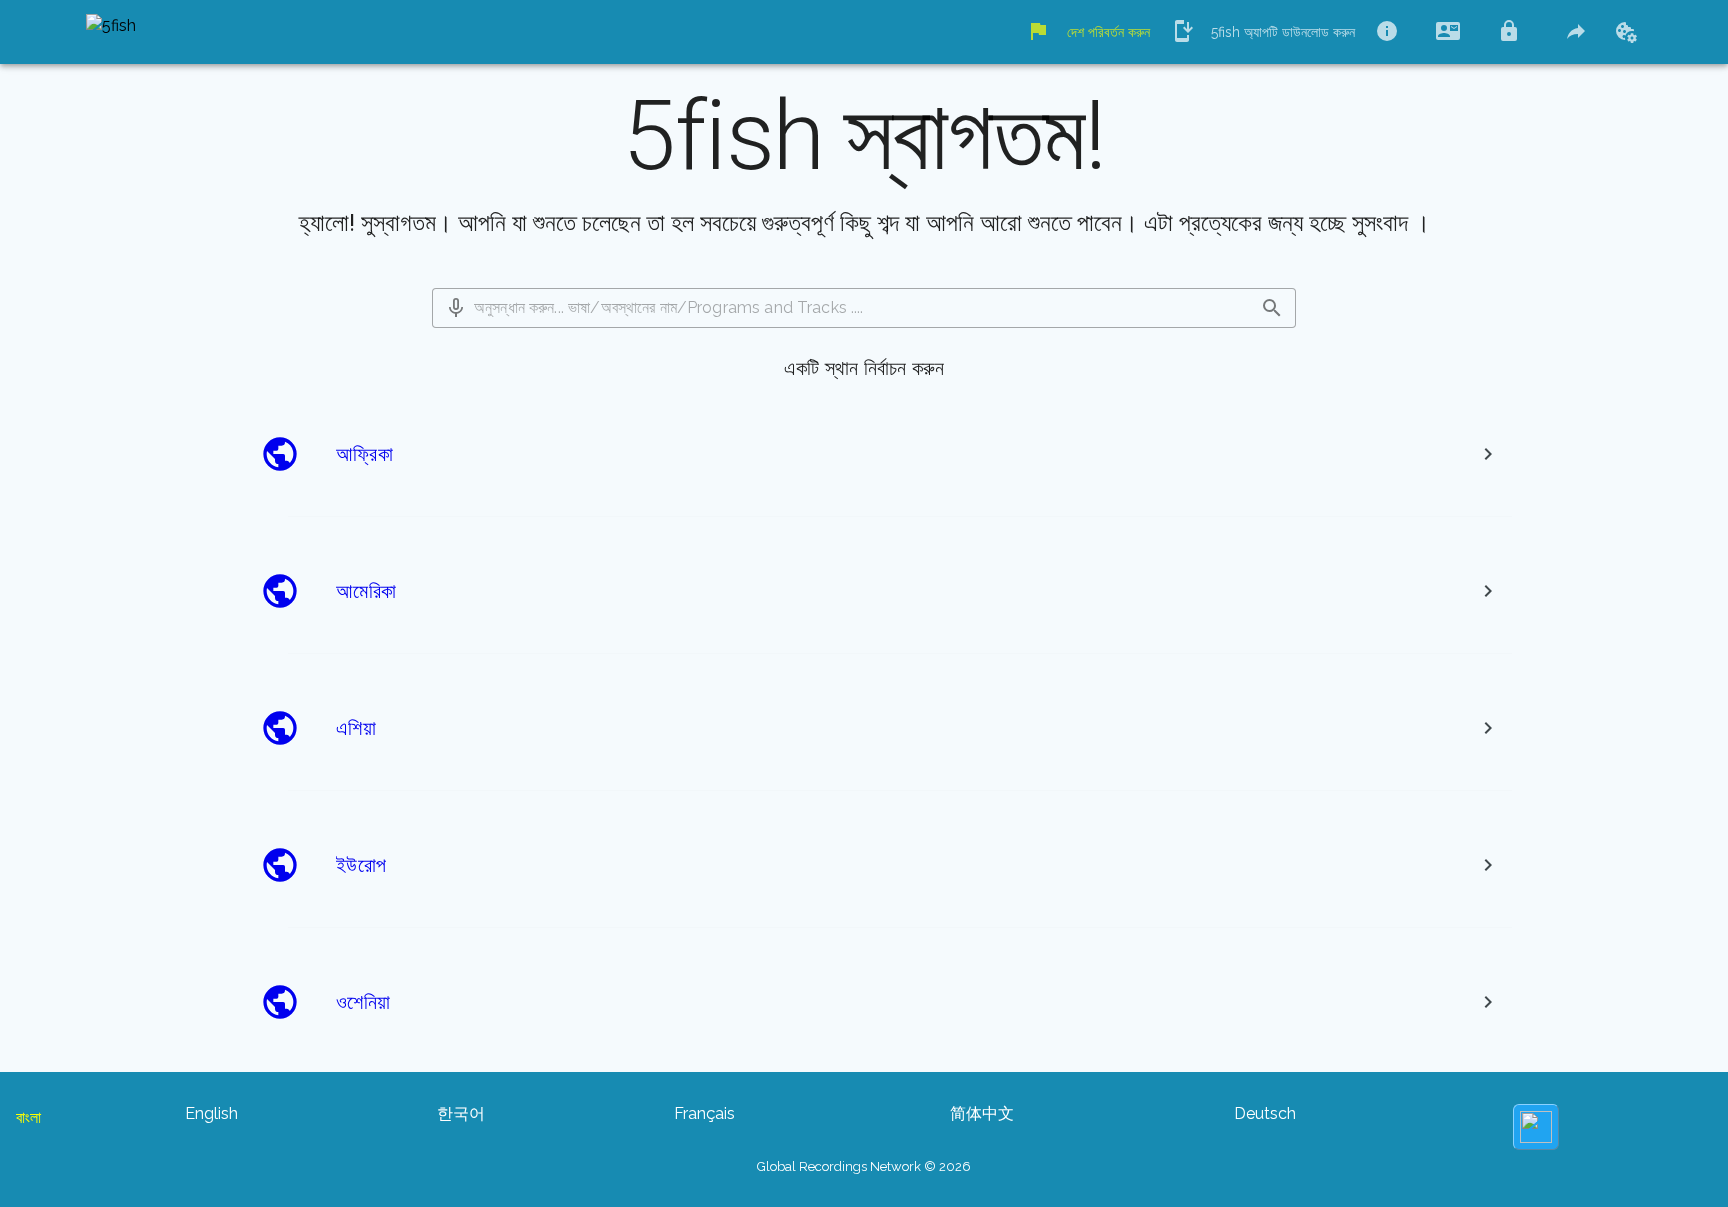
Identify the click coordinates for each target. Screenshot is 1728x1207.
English (211, 1113)
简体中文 (982, 1113)
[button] (456, 308)
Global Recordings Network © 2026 (864, 1166)
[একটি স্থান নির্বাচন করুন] (1488, 454)
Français (704, 1113)
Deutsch (1265, 1113)
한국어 (461, 1113)
